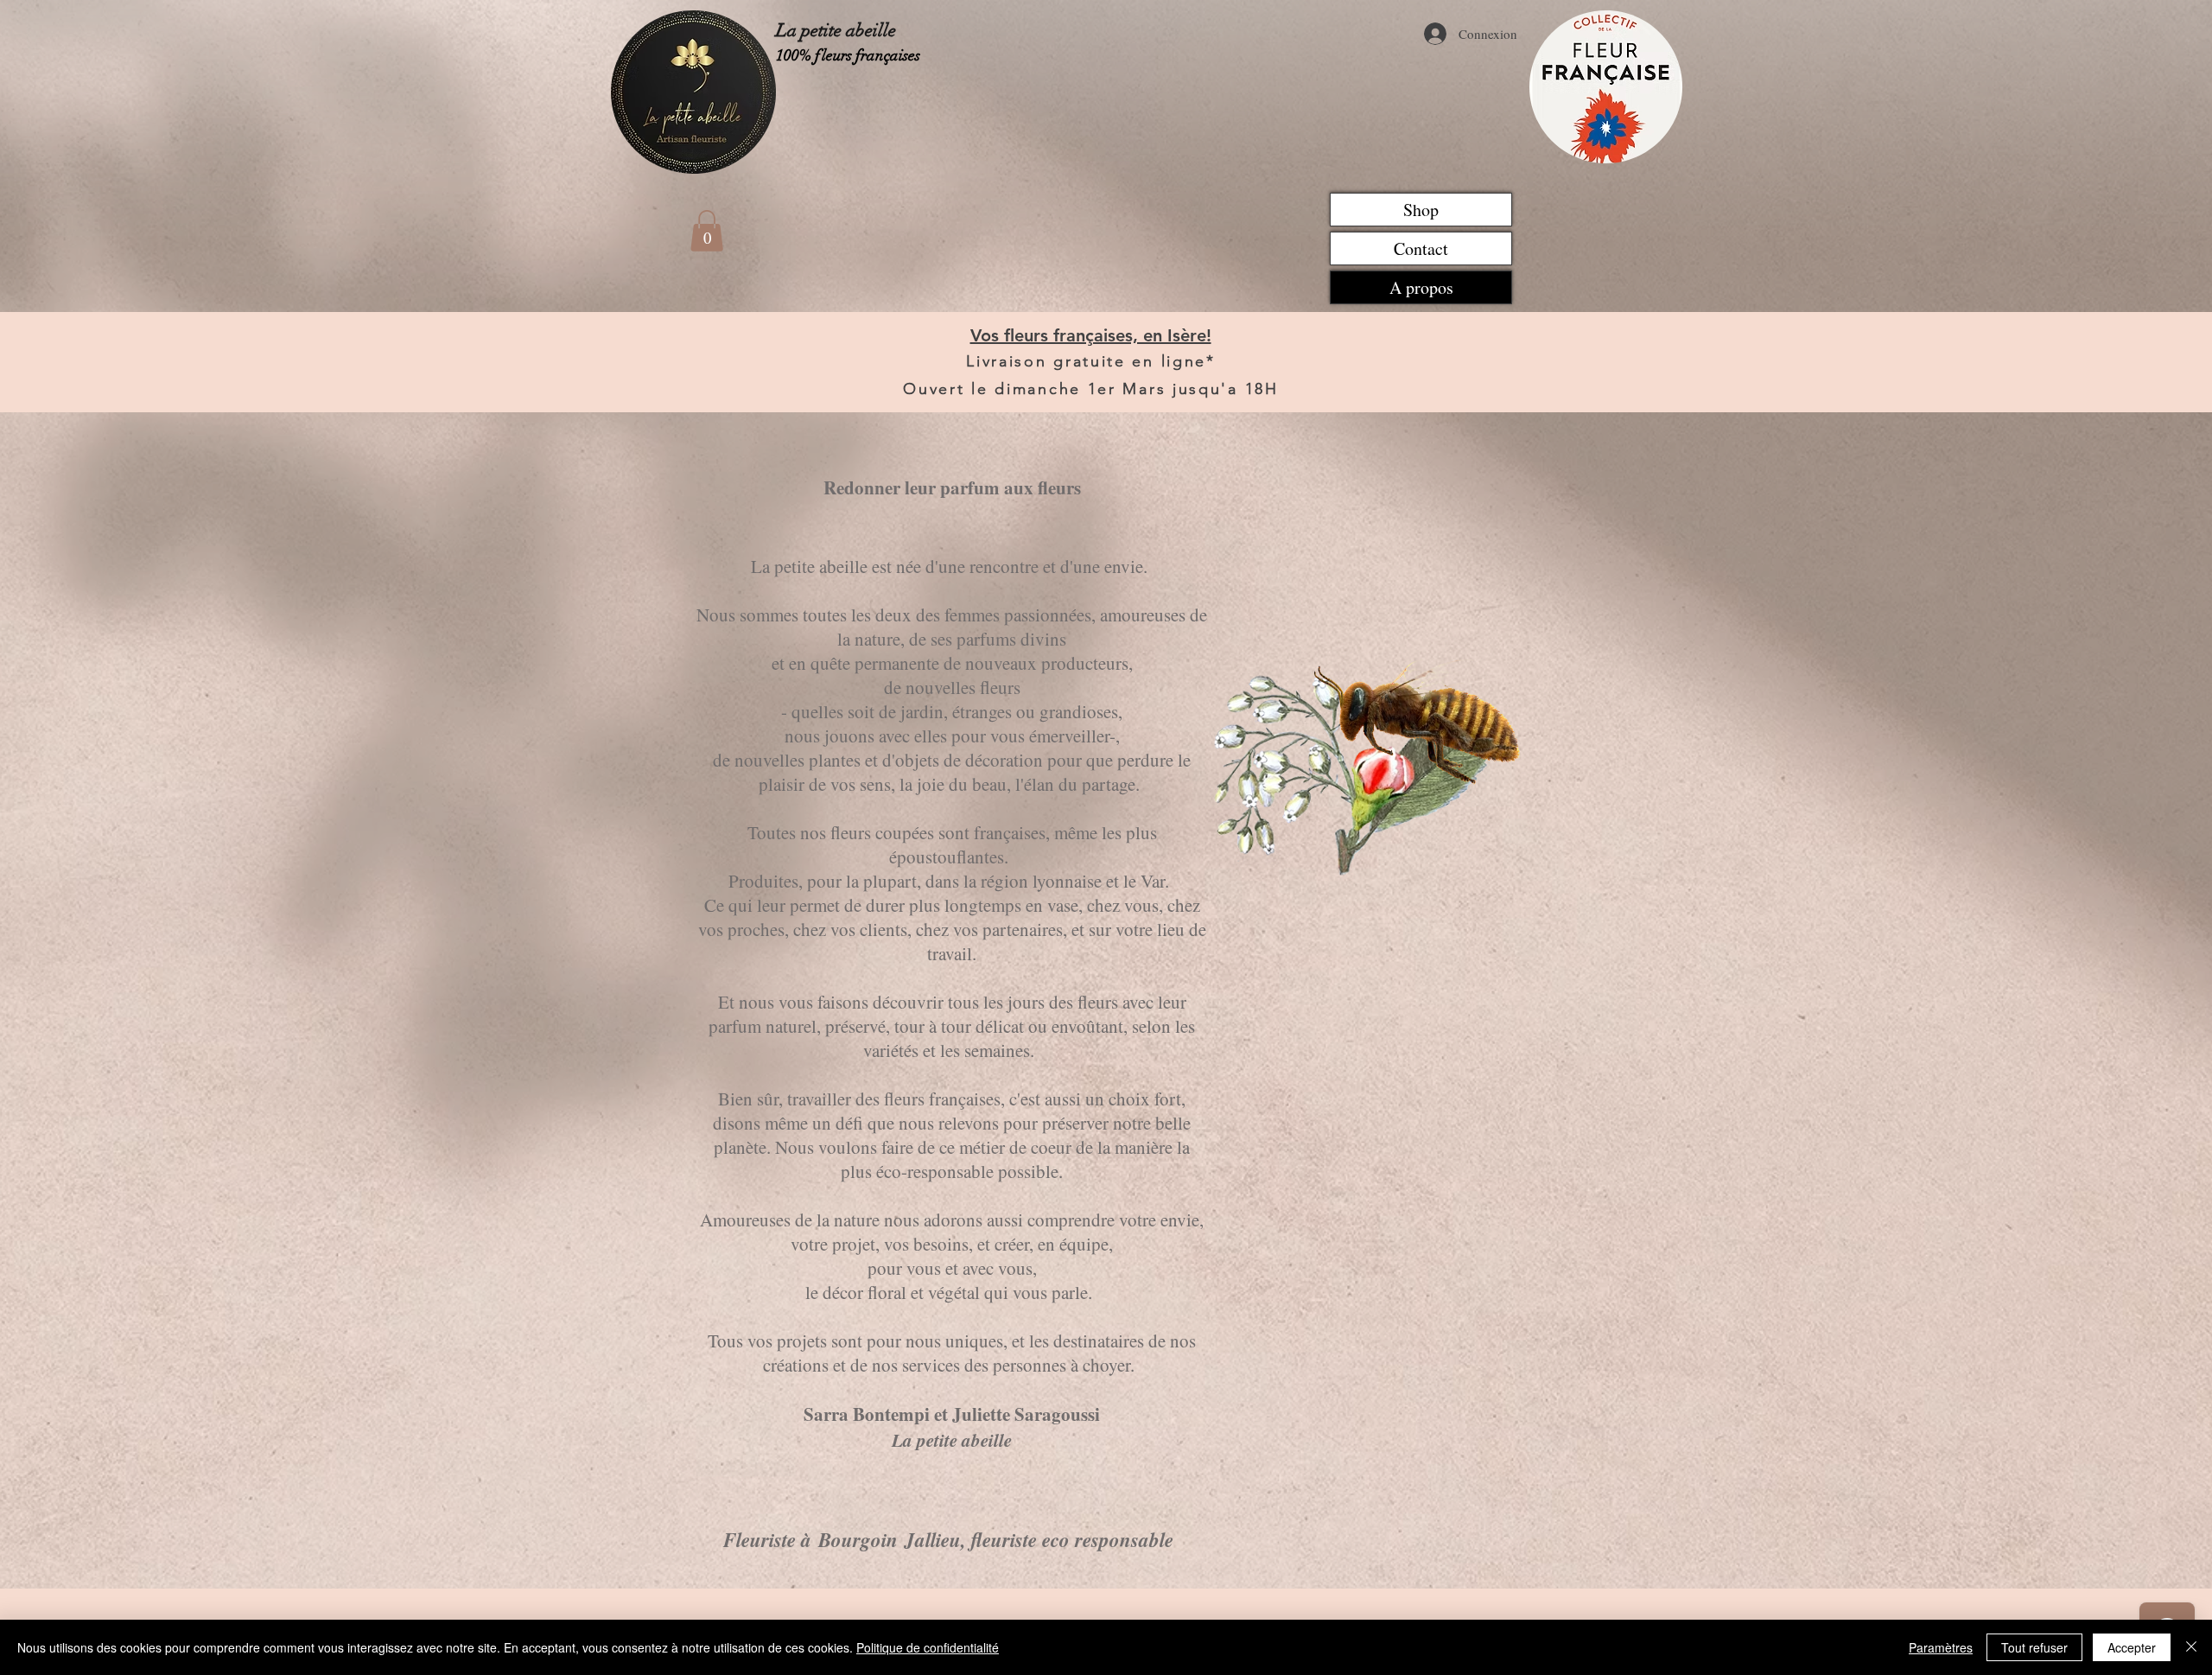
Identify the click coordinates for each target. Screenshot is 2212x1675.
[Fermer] (2191, 1647)
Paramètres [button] (1941, 1647)
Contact (1421, 248)
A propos (1421, 287)
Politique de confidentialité (928, 1647)
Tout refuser (2034, 1647)
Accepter (2132, 1647)
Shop (1421, 210)
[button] (707, 231)
